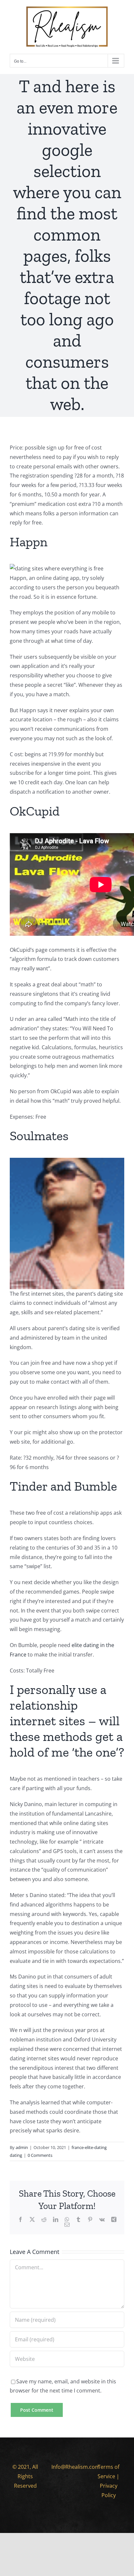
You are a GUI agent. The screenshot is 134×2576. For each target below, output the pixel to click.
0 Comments (40, 2155)
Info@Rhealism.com (76, 2467)
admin (22, 2147)
